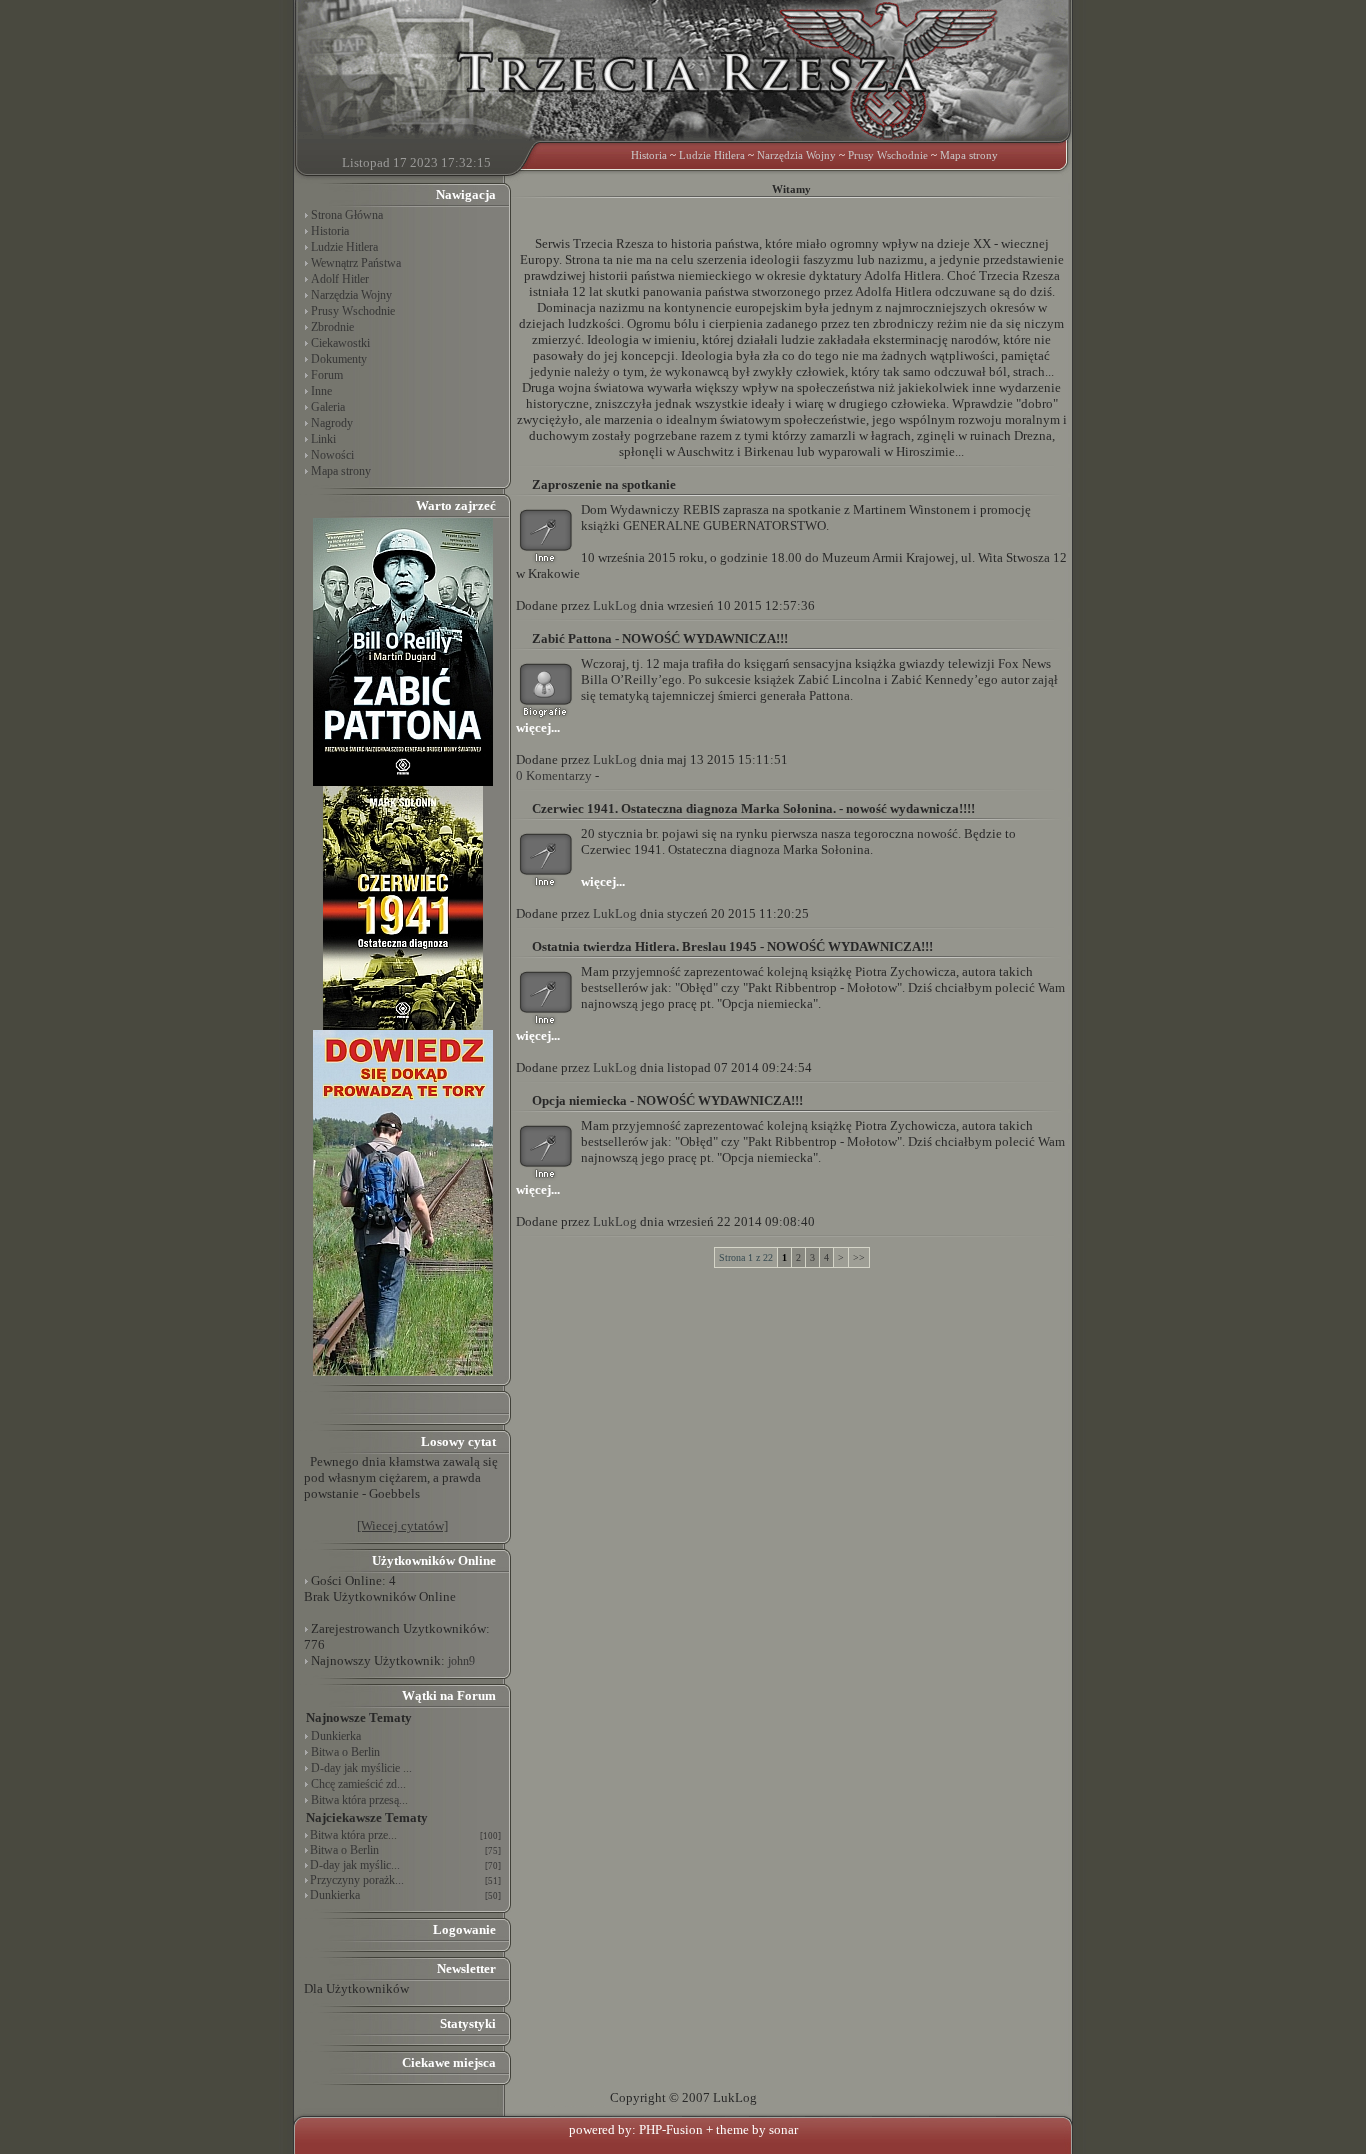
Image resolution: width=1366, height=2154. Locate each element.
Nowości (332, 455)
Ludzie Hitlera (712, 155)
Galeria (328, 407)
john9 (461, 1661)
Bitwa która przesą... (359, 1800)
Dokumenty (339, 359)
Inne (321, 391)
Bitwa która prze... (353, 1835)
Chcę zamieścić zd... (358, 1784)
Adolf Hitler (340, 279)
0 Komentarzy (554, 775)
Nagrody (332, 423)
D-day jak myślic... (355, 1865)
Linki (323, 439)
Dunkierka (336, 1736)
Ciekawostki (340, 343)
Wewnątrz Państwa (356, 263)
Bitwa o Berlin (345, 1752)
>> (859, 1257)
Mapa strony (969, 155)
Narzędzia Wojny (796, 155)
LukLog (615, 605)
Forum (327, 375)
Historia (649, 155)
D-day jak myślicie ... (361, 1768)
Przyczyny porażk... (357, 1880)
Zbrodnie (332, 327)
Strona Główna (347, 215)
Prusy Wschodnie (888, 155)
